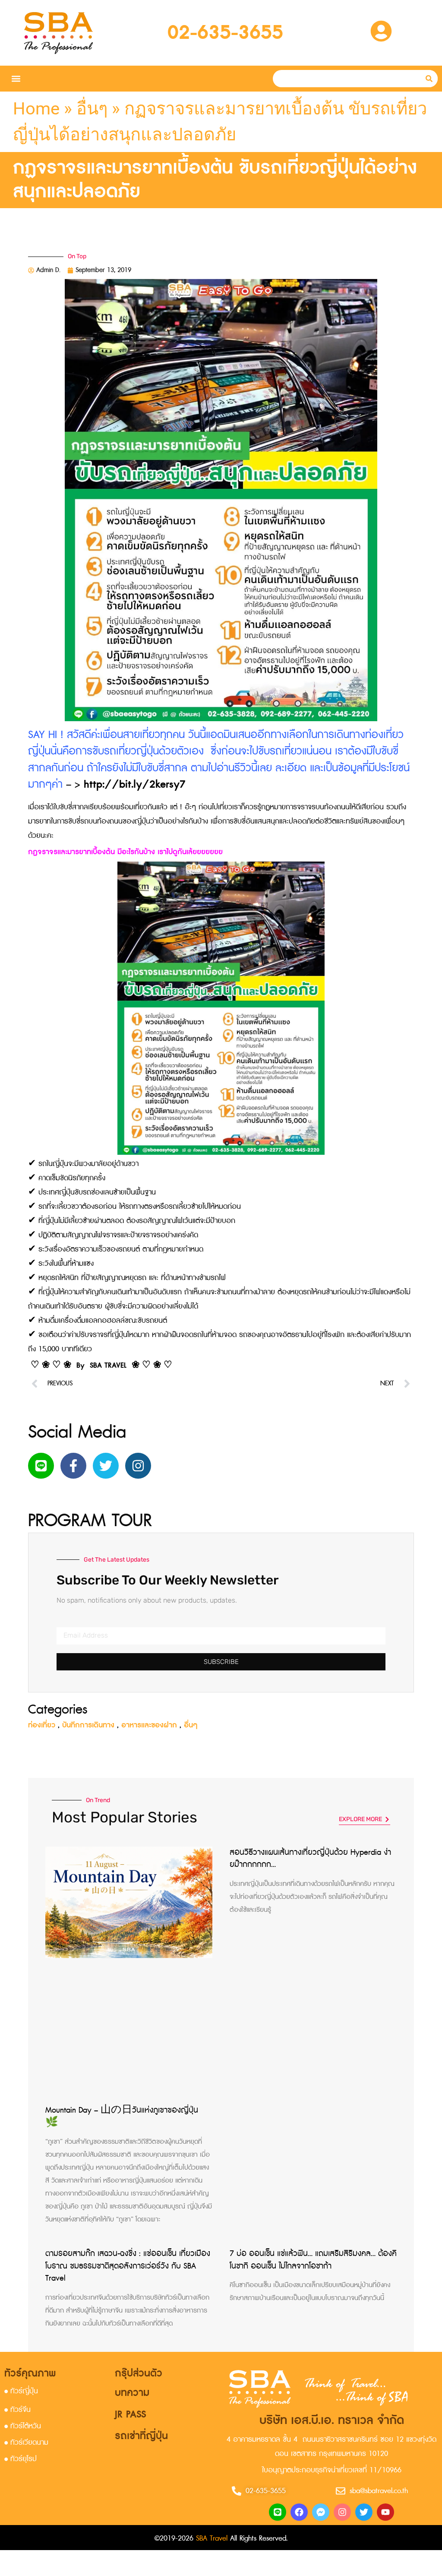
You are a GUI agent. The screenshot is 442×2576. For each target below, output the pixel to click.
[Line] (41, 1466)
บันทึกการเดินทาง (88, 1725)
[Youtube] (385, 2512)
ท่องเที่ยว (42, 1725)
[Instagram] (138, 1466)
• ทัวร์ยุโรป (21, 2459)
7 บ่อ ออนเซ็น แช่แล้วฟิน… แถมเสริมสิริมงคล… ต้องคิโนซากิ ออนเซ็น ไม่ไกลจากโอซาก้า (313, 2260)
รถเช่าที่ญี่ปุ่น (141, 2436)
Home (36, 109)
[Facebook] (299, 2512)
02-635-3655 (225, 33)
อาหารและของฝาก (149, 1725)
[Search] (429, 79)
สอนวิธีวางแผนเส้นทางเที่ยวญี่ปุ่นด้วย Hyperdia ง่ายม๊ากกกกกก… (310, 1859)
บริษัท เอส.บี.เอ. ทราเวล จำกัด (332, 2421)
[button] (16, 79)
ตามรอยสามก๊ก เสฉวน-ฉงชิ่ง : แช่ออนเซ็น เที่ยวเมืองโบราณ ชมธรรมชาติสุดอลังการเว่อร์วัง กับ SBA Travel (128, 2266)
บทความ (132, 2393)
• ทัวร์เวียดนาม (26, 2443)
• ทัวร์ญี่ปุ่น (21, 2391)
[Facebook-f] (73, 1466)
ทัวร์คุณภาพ (30, 2373)
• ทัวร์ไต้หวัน (23, 2426)
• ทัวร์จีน (17, 2410)
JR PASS (130, 2414)
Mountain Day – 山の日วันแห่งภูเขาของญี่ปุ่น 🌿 (122, 2117)
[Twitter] (106, 1466)
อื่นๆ (92, 109)
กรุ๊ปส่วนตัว (139, 2373)
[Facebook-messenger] (321, 2512)
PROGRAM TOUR (90, 1521)
